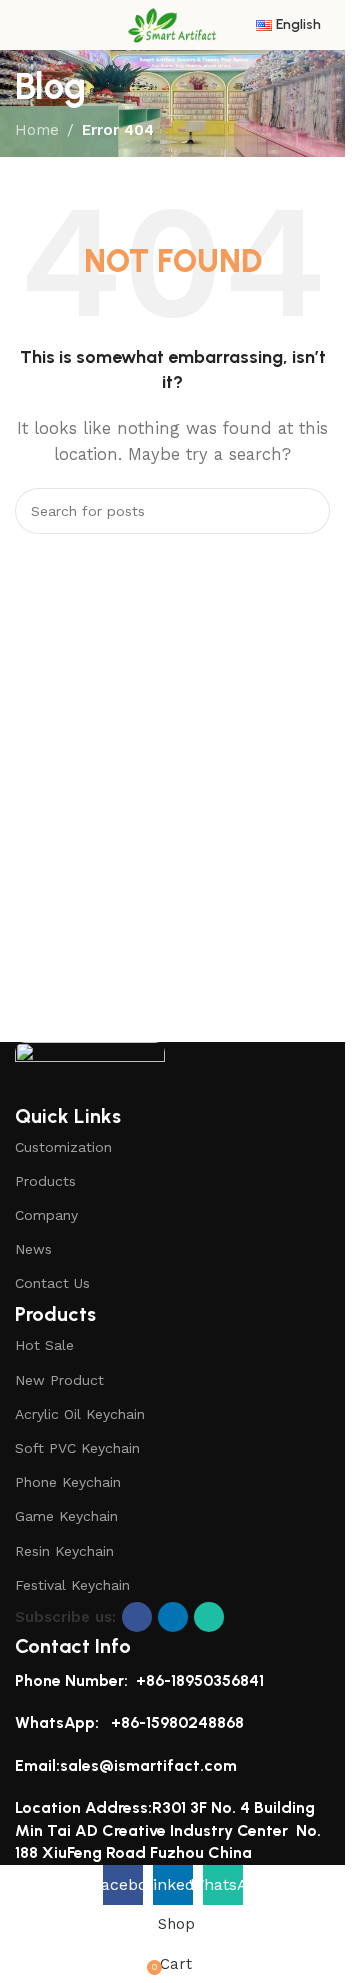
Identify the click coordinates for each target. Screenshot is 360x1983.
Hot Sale (44, 1345)
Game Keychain (66, 1516)
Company (46, 1215)
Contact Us (52, 1283)
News (33, 1249)
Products (45, 1181)
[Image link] (90, 1070)
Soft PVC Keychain (77, 1448)
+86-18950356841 (200, 1680)
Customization (63, 1147)
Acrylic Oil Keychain (80, 1414)
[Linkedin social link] (173, 1617)
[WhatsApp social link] (209, 1617)
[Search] (307, 511)
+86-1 (131, 1722)
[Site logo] (172, 24)
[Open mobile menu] (23, 25)
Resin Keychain (64, 1551)
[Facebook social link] (137, 1617)
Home (37, 130)
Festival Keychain (72, 1585)
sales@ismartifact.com (148, 1765)
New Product (59, 1380)
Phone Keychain (68, 1482)
